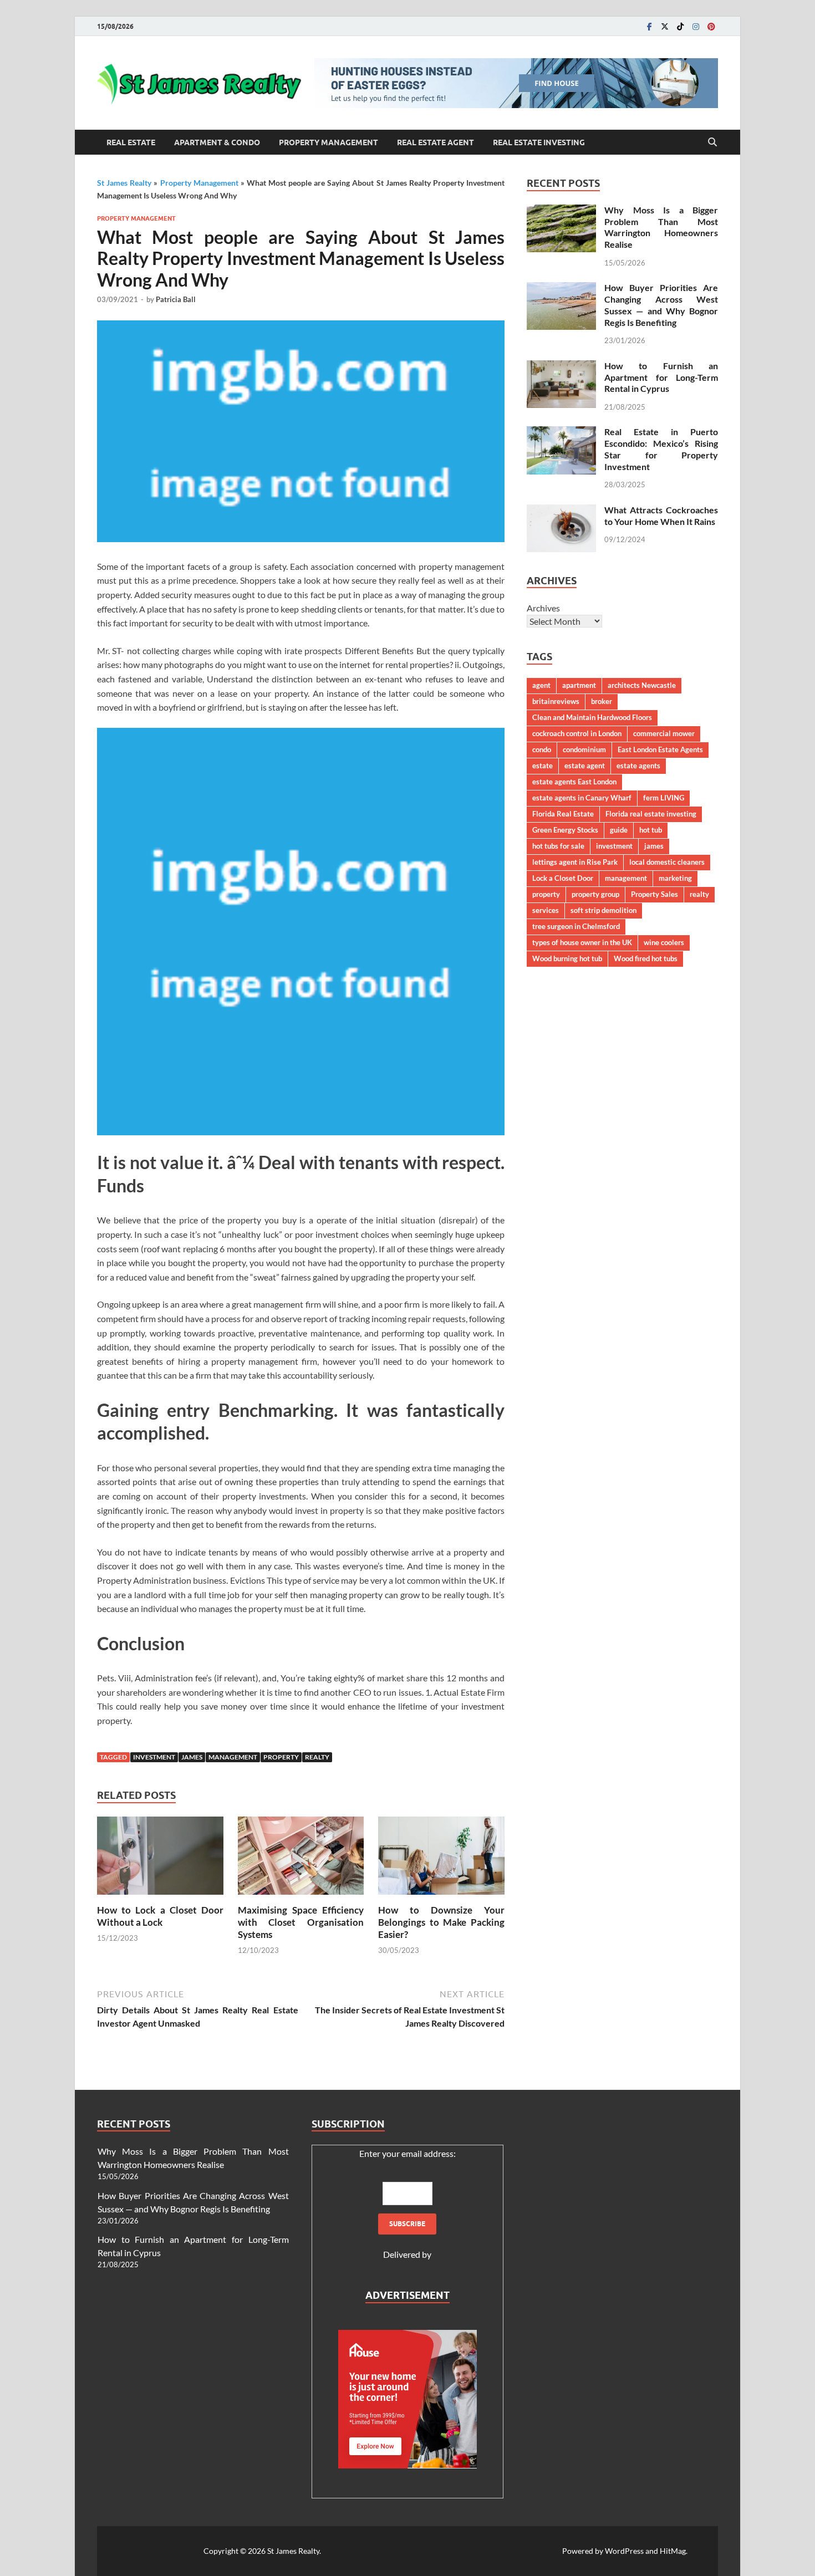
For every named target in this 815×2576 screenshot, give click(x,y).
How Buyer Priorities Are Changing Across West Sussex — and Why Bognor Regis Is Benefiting (661, 305)
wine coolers (664, 942)
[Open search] (712, 142)
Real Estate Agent (435, 142)
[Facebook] (649, 26)
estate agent (585, 766)
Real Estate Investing (539, 142)
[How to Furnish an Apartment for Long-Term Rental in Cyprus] (561, 367)
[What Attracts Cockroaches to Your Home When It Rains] (561, 511)
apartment (579, 685)
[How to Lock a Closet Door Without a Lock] (160, 1859)
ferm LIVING (664, 798)
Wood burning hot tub (567, 958)
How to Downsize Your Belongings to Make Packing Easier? (441, 1922)
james (192, 1757)
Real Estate (131, 142)
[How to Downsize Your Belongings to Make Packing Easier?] (441, 1859)
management (233, 1757)
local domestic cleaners (667, 862)
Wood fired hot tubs (646, 958)
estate (543, 766)
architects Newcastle (642, 685)
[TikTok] (680, 26)
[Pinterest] (711, 26)
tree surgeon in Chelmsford (576, 926)
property (281, 1757)
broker (602, 701)
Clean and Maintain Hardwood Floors (592, 717)
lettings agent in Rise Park (575, 862)
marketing (675, 878)
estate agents (638, 766)
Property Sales (654, 894)
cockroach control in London (577, 733)
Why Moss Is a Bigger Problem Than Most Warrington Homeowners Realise (661, 227)
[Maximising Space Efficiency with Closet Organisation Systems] (301, 1859)
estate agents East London (574, 782)
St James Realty (124, 183)
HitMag (673, 2551)
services (546, 910)
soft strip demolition (603, 910)
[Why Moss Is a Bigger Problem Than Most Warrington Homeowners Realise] (561, 211)
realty (317, 1757)
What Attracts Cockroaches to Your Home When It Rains (661, 516)
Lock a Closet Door (563, 878)
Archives (543, 608)
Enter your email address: (407, 2153)
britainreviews (556, 701)
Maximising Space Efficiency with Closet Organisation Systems (301, 1922)
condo (542, 749)
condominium (584, 749)
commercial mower (664, 733)
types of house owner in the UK (582, 942)
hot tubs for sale (558, 846)
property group (595, 894)
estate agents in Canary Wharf (582, 798)
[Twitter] (665, 26)
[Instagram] (696, 26)
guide (619, 830)
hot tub (651, 830)
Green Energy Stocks (565, 830)
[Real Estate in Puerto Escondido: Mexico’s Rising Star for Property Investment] (561, 433)
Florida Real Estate (563, 814)
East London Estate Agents (660, 749)
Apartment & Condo (217, 142)
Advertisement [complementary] (407, 2295)
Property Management (328, 142)
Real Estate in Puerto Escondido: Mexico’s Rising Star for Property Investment (661, 449)
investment (154, 1757)
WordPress (624, 2551)
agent (541, 685)
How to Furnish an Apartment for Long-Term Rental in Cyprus (661, 377)
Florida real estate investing (651, 814)
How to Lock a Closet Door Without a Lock (160, 1916)
